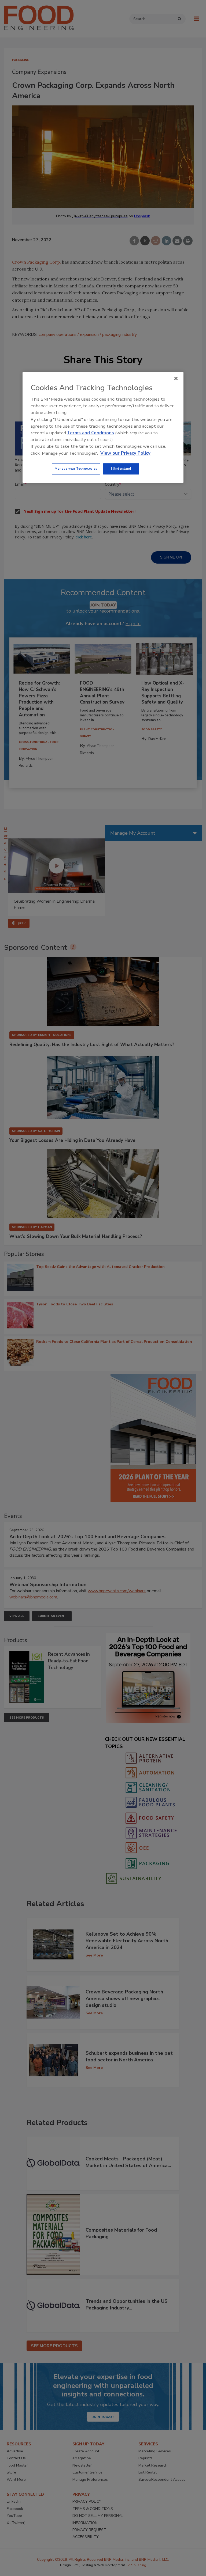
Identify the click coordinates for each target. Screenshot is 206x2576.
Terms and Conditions (91, 433)
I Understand (121, 469)
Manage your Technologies (76, 469)
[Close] (176, 378)
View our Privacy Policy (125, 453)
